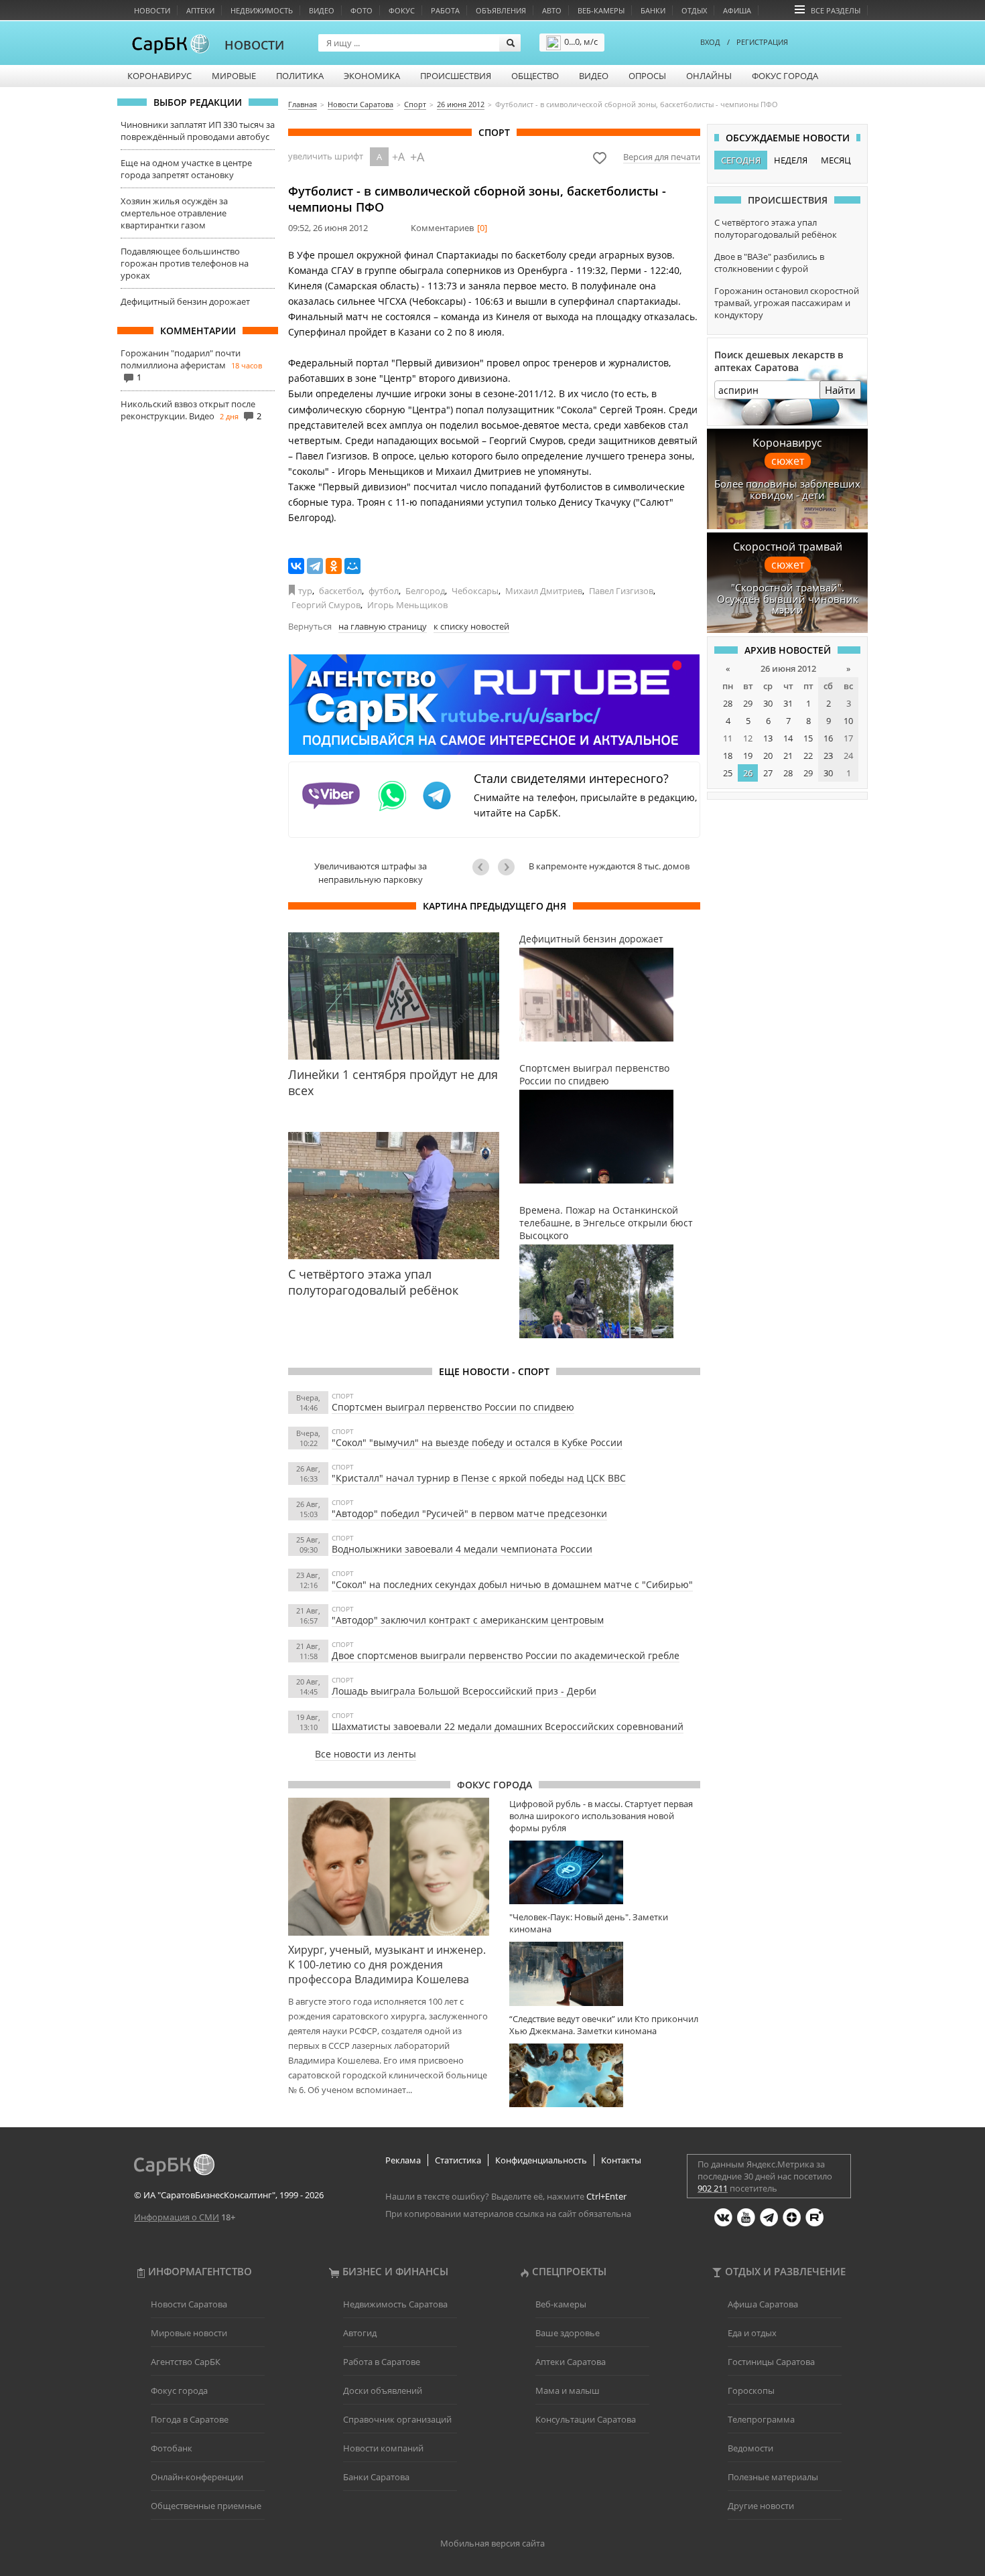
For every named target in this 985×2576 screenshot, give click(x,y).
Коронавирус (159, 76)
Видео (322, 10)
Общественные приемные (206, 2506)
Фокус (402, 10)
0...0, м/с (581, 42)
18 (728, 756)
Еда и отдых (752, 2333)
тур (305, 591)
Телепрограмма (761, 2419)
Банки (653, 10)
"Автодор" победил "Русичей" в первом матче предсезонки (469, 1513)
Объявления (501, 10)
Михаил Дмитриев (544, 591)
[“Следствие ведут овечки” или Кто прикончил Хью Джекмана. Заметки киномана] (605, 2075)
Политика (300, 76)
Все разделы (836, 10)
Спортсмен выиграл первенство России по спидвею (453, 1407)
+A (398, 157)
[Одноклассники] (334, 566)
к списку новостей (471, 626)
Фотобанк (172, 2448)
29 (748, 703)
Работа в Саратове (382, 2362)
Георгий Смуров (326, 605)
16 (828, 738)
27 (768, 773)
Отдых (694, 10)
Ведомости (750, 2448)
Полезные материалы (773, 2477)
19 (748, 756)
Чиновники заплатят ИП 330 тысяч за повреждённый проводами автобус (198, 131)
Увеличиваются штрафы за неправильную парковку (371, 873)
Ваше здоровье (568, 2333)
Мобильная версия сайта (492, 2543)
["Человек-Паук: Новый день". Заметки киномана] (605, 1974)
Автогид (360, 2333)
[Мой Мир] (352, 566)
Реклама (403, 2160)
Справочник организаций (397, 2419)
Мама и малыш (568, 2390)
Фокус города (785, 76)
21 (788, 756)
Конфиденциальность (541, 2160)
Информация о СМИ (177, 2217)
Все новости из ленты (366, 1754)
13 (768, 738)
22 (808, 756)
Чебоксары (475, 591)
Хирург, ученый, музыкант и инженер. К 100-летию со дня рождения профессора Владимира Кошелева (387, 1964)
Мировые (234, 76)
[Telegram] (315, 566)
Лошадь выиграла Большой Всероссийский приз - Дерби (464, 1691)
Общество (535, 76)
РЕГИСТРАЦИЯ (762, 42)
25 (728, 773)
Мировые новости (189, 2333)
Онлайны (709, 76)
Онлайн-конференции (197, 2477)
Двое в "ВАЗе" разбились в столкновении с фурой (769, 263)
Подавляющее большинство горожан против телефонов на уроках (185, 263)
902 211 (713, 2188)
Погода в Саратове (190, 2419)
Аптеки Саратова (571, 2362)
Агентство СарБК (186, 2362)
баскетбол (340, 591)
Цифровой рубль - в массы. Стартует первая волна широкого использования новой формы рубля (601, 1816)
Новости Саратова (189, 2304)
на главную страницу (383, 626)
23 (828, 756)
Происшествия (456, 76)
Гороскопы (751, 2390)
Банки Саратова (376, 2477)
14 (788, 738)
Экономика (372, 76)
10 (848, 721)
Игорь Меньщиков (407, 605)
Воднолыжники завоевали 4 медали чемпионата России (462, 1549)
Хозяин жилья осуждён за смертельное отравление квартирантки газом (174, 213)
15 (808, 738)
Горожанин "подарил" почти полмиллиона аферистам (181, 359)
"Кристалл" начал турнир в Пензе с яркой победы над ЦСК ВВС (479, 1478)
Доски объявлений (383, 2390)
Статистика (458, 2160)
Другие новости (761, 2506)
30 (768, 703)
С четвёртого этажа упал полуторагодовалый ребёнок (776, 228)
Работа (445, 10)
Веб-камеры (601, 10)
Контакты (621, 2160)
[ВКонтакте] (296, 566)
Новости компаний (383, 2448)
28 (728, 703)
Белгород (425, 591)
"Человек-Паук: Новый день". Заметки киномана (589, 1923)
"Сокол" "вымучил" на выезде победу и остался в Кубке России (477, 1442)
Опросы (647, 76)
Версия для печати (662, 157)
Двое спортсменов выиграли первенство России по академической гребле (506, 1655)
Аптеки (200, 10)
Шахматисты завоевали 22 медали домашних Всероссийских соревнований (508, 1726)
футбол (384, 591)
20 (768, 756)
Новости (152, 10)
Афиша (737, 10)
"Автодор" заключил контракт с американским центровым (468, 1620)
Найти (840, 390)
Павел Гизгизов (621, 591)
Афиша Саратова (763, 2304)
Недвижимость (262, 10)
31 (788, 703)
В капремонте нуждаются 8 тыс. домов (609, 866)
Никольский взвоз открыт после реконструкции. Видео (188, 410)
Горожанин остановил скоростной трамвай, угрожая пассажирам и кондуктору (787, 303)
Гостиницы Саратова (771, 2362)
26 (748, 773)
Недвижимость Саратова (395, 2304)
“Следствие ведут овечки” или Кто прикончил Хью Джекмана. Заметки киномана (604, 2025)
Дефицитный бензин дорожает (185, 301)
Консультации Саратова (586, 2419)
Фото (362, 10)
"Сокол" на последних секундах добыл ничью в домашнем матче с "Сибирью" (512, 1584)
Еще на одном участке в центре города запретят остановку (186, 169)
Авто (552, 10)
